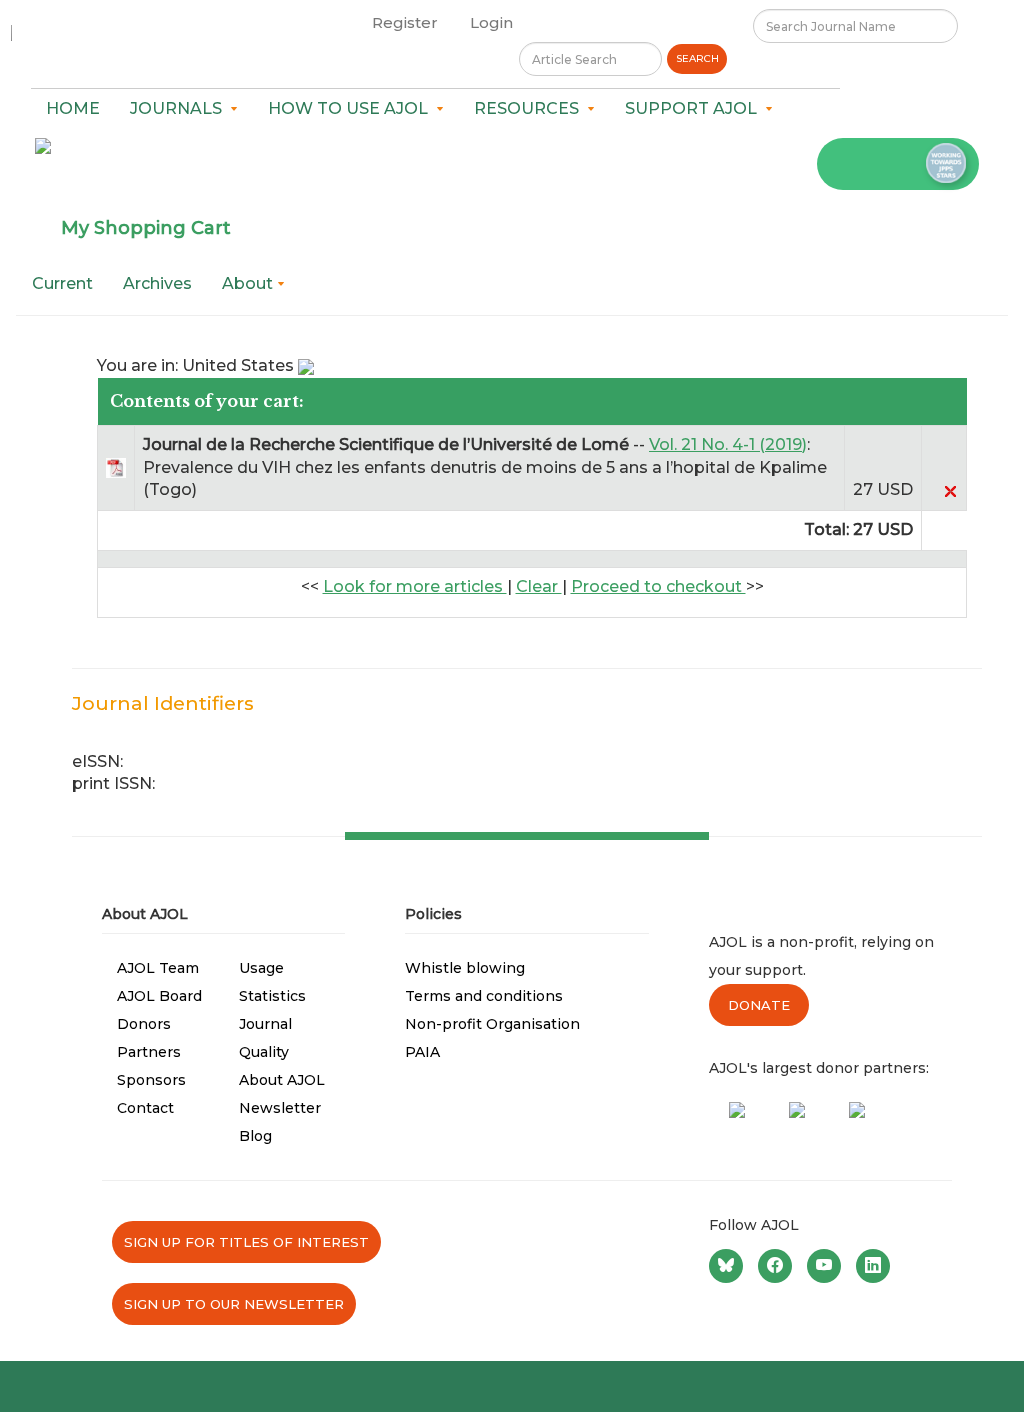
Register (405, 22)
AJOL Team (158, 968)
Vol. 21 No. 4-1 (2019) (728, 444)
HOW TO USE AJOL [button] (352, 108)
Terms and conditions (484, 996)
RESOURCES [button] (530, 108)
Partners (149, 1052)
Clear (539, 586)
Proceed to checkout (658, 586)
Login (491, 22)
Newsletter (280, 1108)
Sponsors (151, 1080)
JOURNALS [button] (180, 108)
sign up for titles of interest (246, 1242)
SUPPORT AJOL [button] (695, 108)
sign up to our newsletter (234, 1304)
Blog (255, 1136)
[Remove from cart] (950, 489)
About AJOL (282, 1080)
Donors (144, 1024)
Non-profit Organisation (492, 1024)
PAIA (422, 1052)
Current (62, 283)
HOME (73, 108)
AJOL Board (159, 996)
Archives (157, 283)
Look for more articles (415, 586)
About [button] (249, 283)
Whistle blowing (465, 968)
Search (697, 58)
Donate (759, 1005)
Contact (145, 1108)
